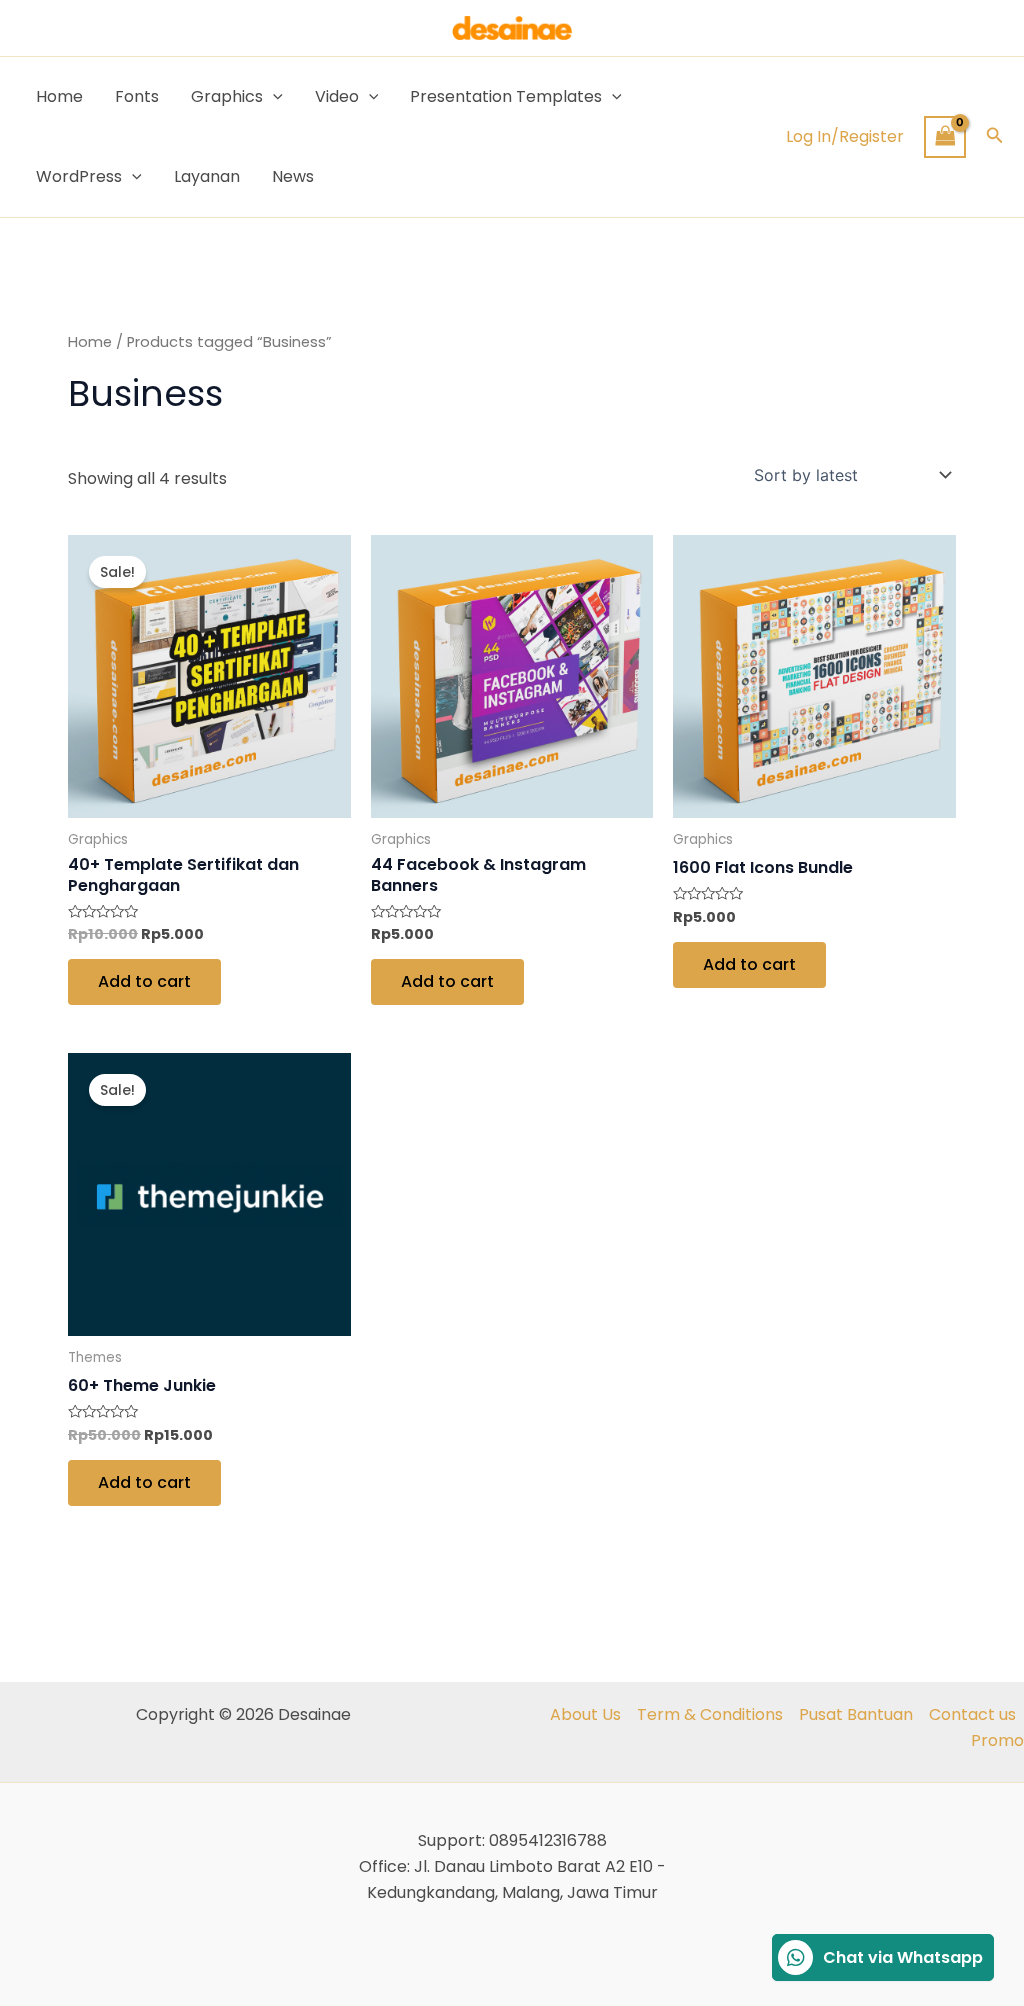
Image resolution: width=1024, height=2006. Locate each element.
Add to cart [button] (144, 981)
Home (59, 96)
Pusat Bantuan (856, 1714)
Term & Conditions (710, 1714)
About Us (585, 1714)
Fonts (137, 96)
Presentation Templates (506, 96)
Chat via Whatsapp (903, 1957)
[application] (273, 97)
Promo (997, 1740)
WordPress (79, 176)
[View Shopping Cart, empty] (945, 136)
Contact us (972, 1714)
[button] (995, 137)
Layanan (207, 176)
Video (337, 96)
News (293, 176)
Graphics (227, 96)
